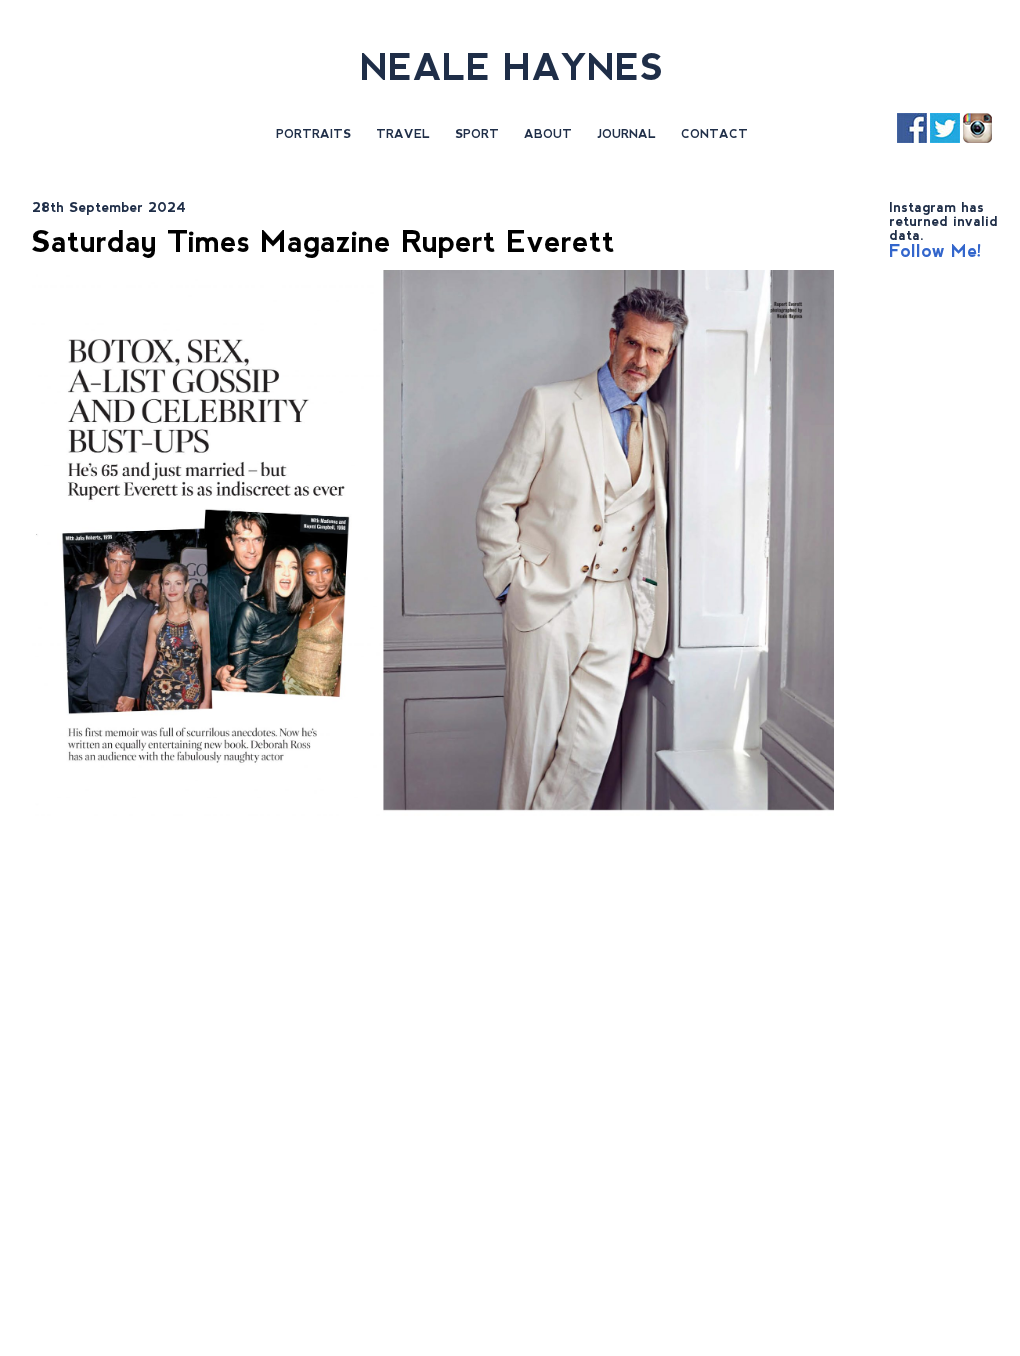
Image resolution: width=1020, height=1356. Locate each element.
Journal (626, 134)
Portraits (313, 134)
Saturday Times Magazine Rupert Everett (323, 241)
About (548, 134)
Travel (403, 134)
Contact (714, 134)
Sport (477, 134)
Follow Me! (935, 251)
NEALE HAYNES (512, 67)
